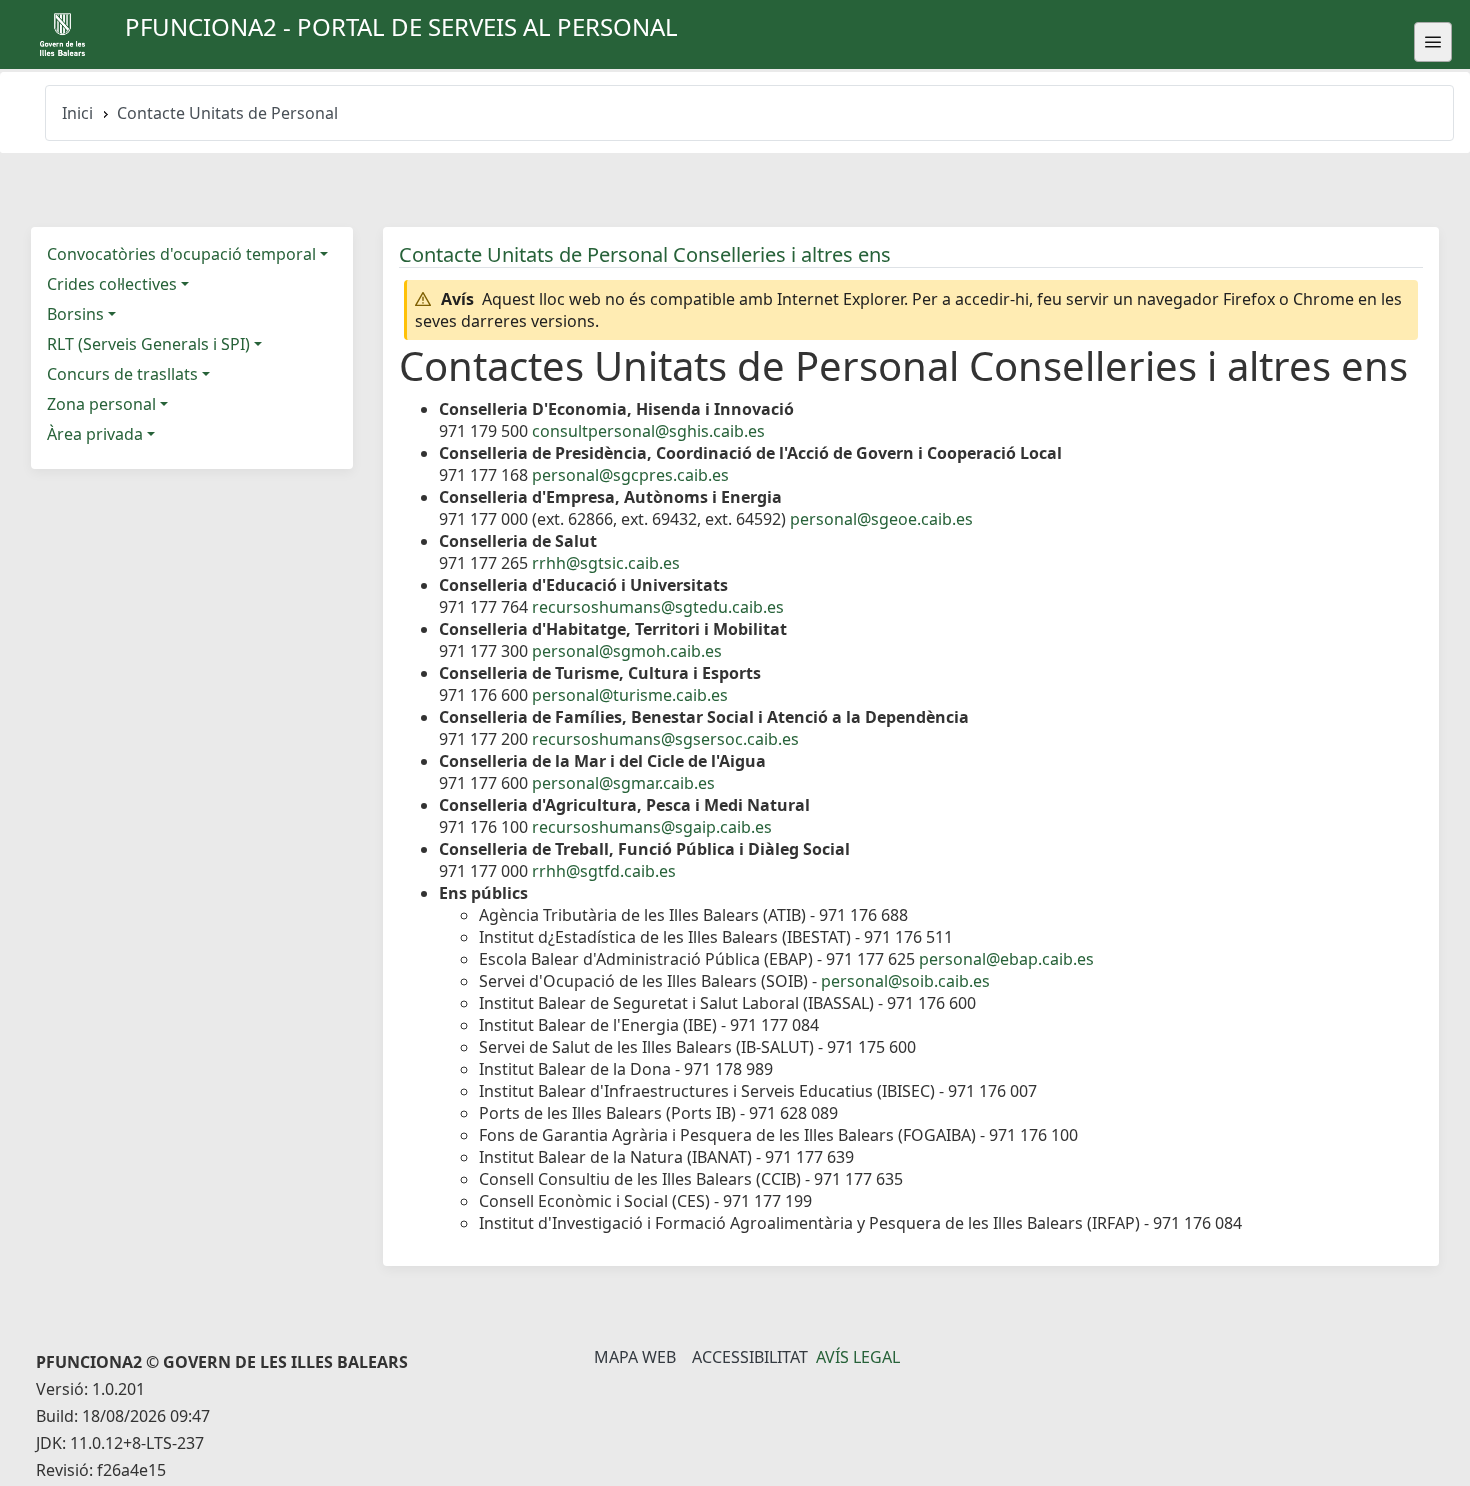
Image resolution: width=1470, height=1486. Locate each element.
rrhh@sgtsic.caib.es (606, 563)
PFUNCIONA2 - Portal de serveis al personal (401, 26)
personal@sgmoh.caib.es (627, 651)
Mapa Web (635, 1357)
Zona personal (101, 404)
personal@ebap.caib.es (1006, 959)
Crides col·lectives (112, 284)
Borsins (75, 314)
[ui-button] (1433, 42)
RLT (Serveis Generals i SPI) (148, 344)
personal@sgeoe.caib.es (881, 519)
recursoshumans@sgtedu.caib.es (658, 607)
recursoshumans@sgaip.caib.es (652, 827)
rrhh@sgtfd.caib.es (604, 871)
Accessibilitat (750, 1357)
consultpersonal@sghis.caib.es (648, 431)
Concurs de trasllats (122, 374)
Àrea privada (95, 434)
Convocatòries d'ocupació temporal (181, 254)
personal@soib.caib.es (905, 981)
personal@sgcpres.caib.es (630, 475)
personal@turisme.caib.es (630, 695)
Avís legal (858, 1357)
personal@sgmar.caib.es (623, 783)
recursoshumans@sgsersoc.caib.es (665, 739)
